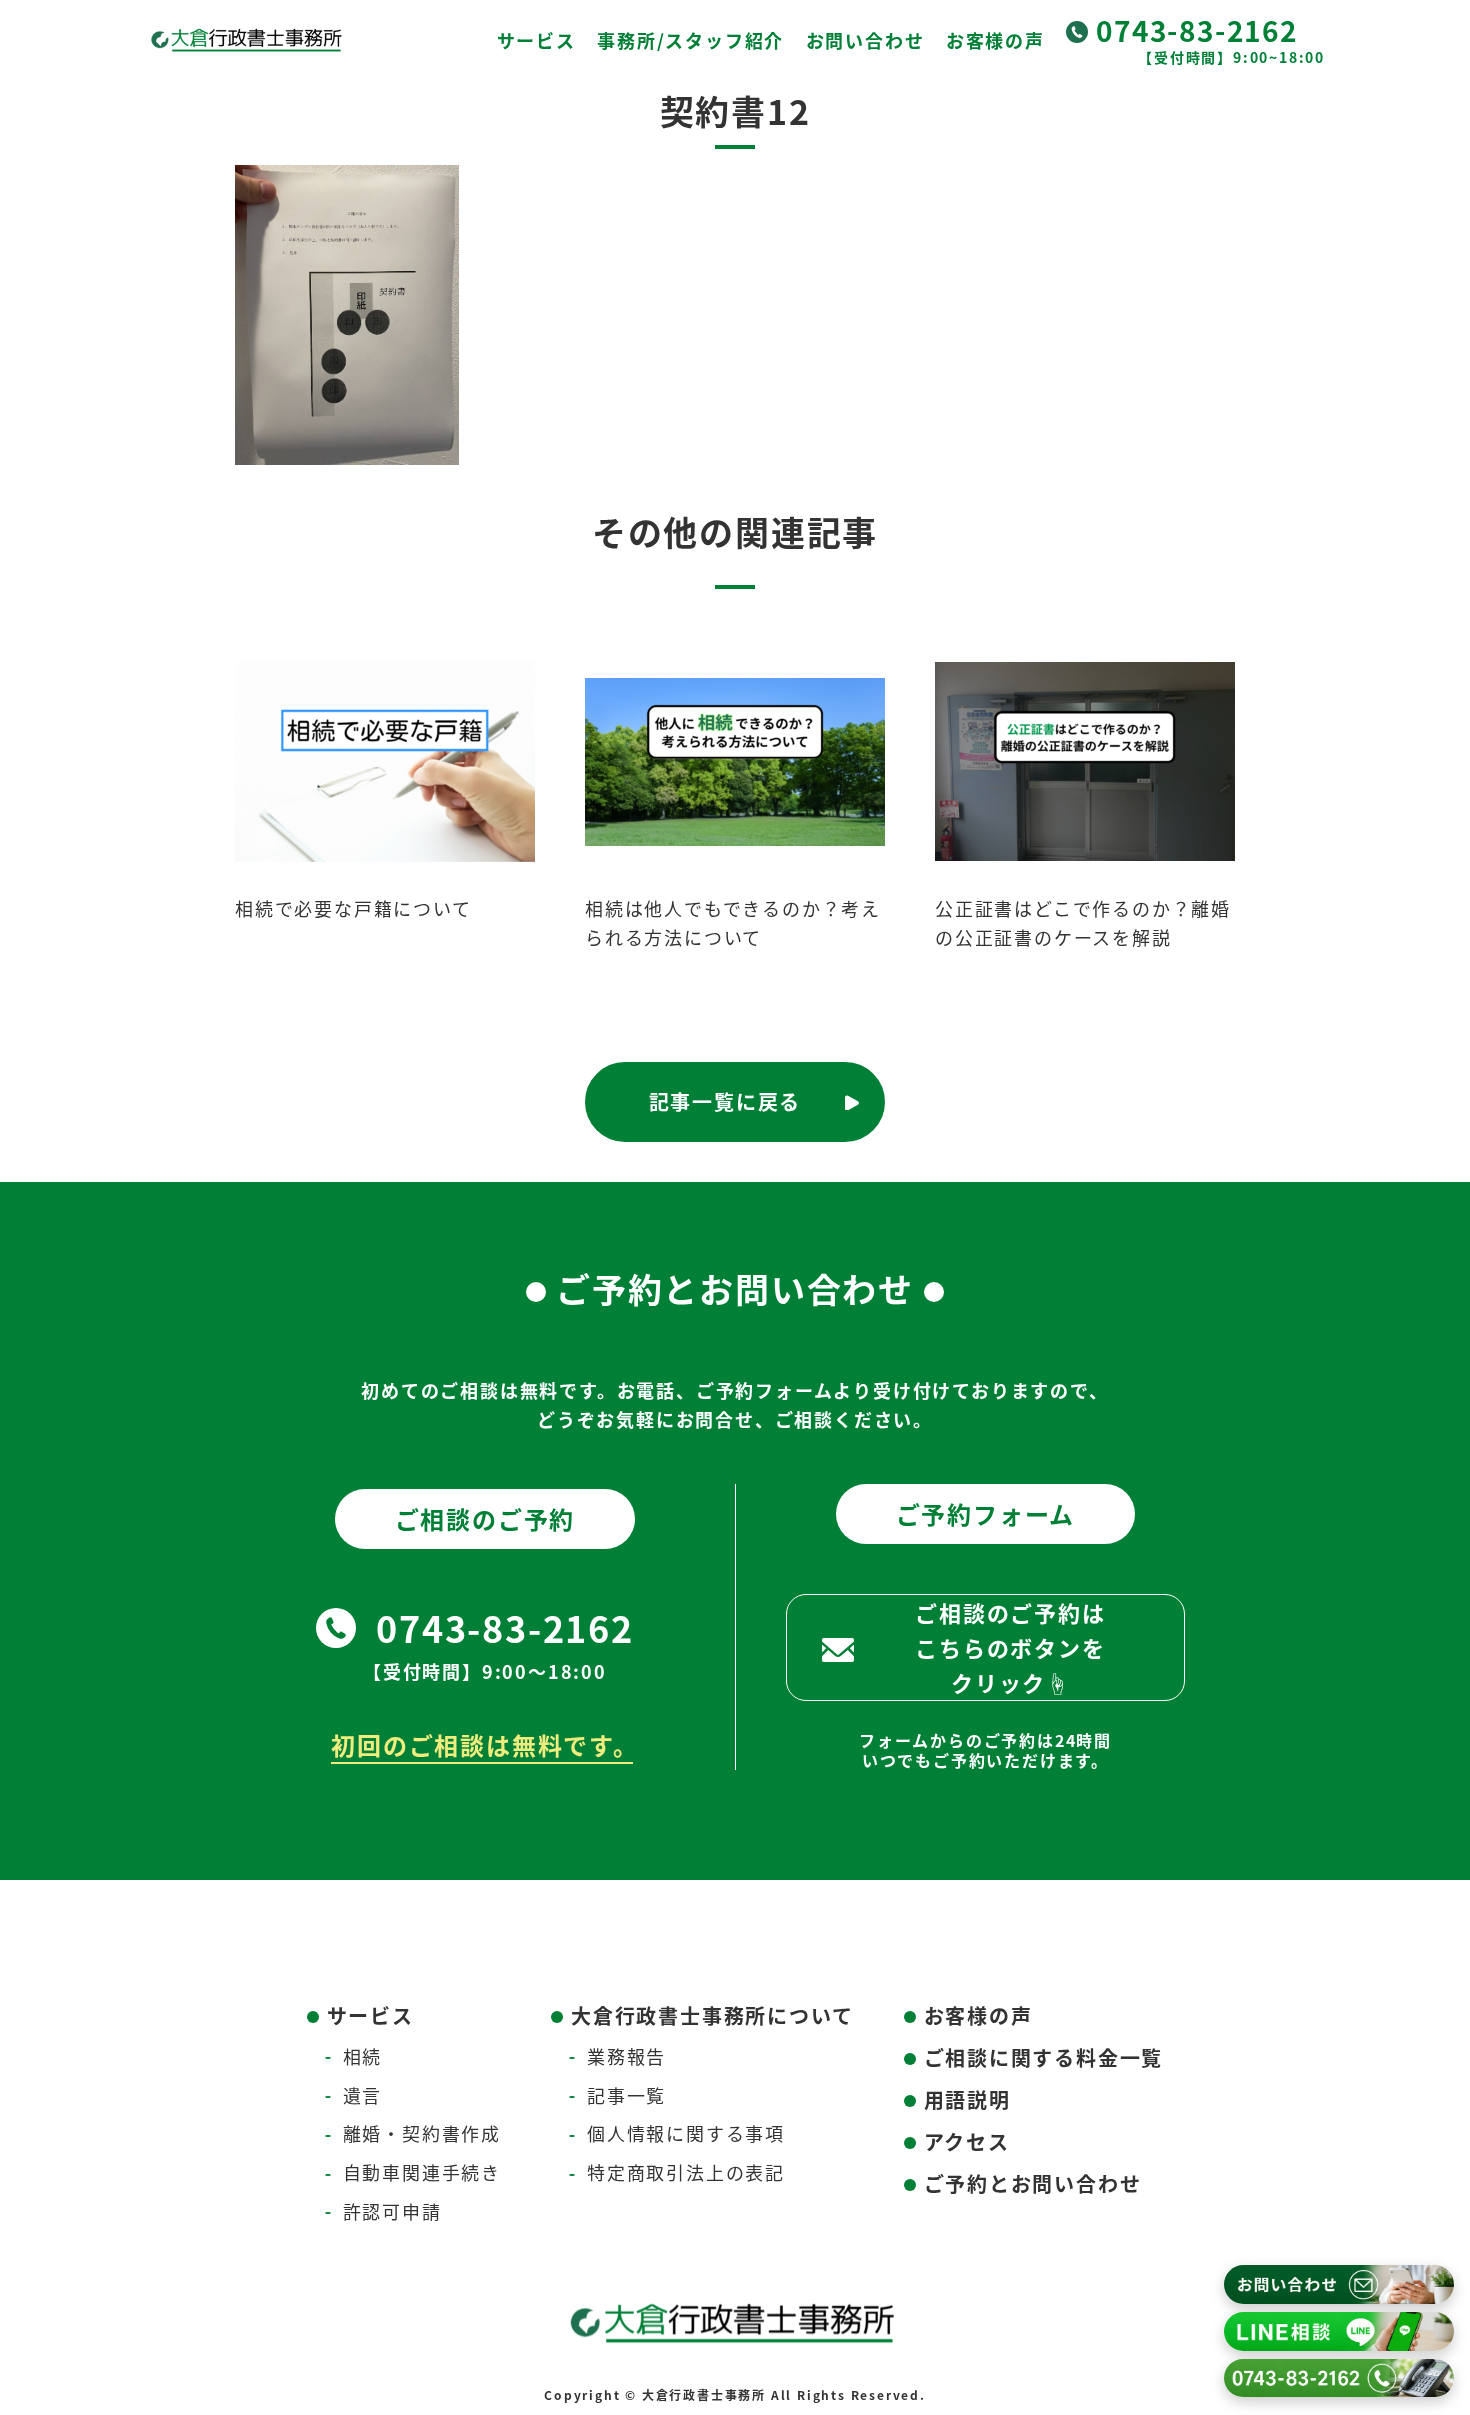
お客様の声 (995, 40)
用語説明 (967, 2099)
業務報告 (626, 2056)
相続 (363, 2056)
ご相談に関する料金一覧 (1044, 2057)
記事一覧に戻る (725, 1101)
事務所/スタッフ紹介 (690, 40)
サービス (536, 40)
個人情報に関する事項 (686, 2133)
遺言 (363, 2095)
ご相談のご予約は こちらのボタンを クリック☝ (1010, 1647)
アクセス (967, 2141)
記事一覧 (626, 2095)
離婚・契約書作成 (422, 2133)
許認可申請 (392, 2211)
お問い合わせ (865, 40)
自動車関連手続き (422, 2172)
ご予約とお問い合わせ (1033, 2183)
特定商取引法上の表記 (686, 2172)
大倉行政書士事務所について (712, 2015)
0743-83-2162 (1197, 30)
